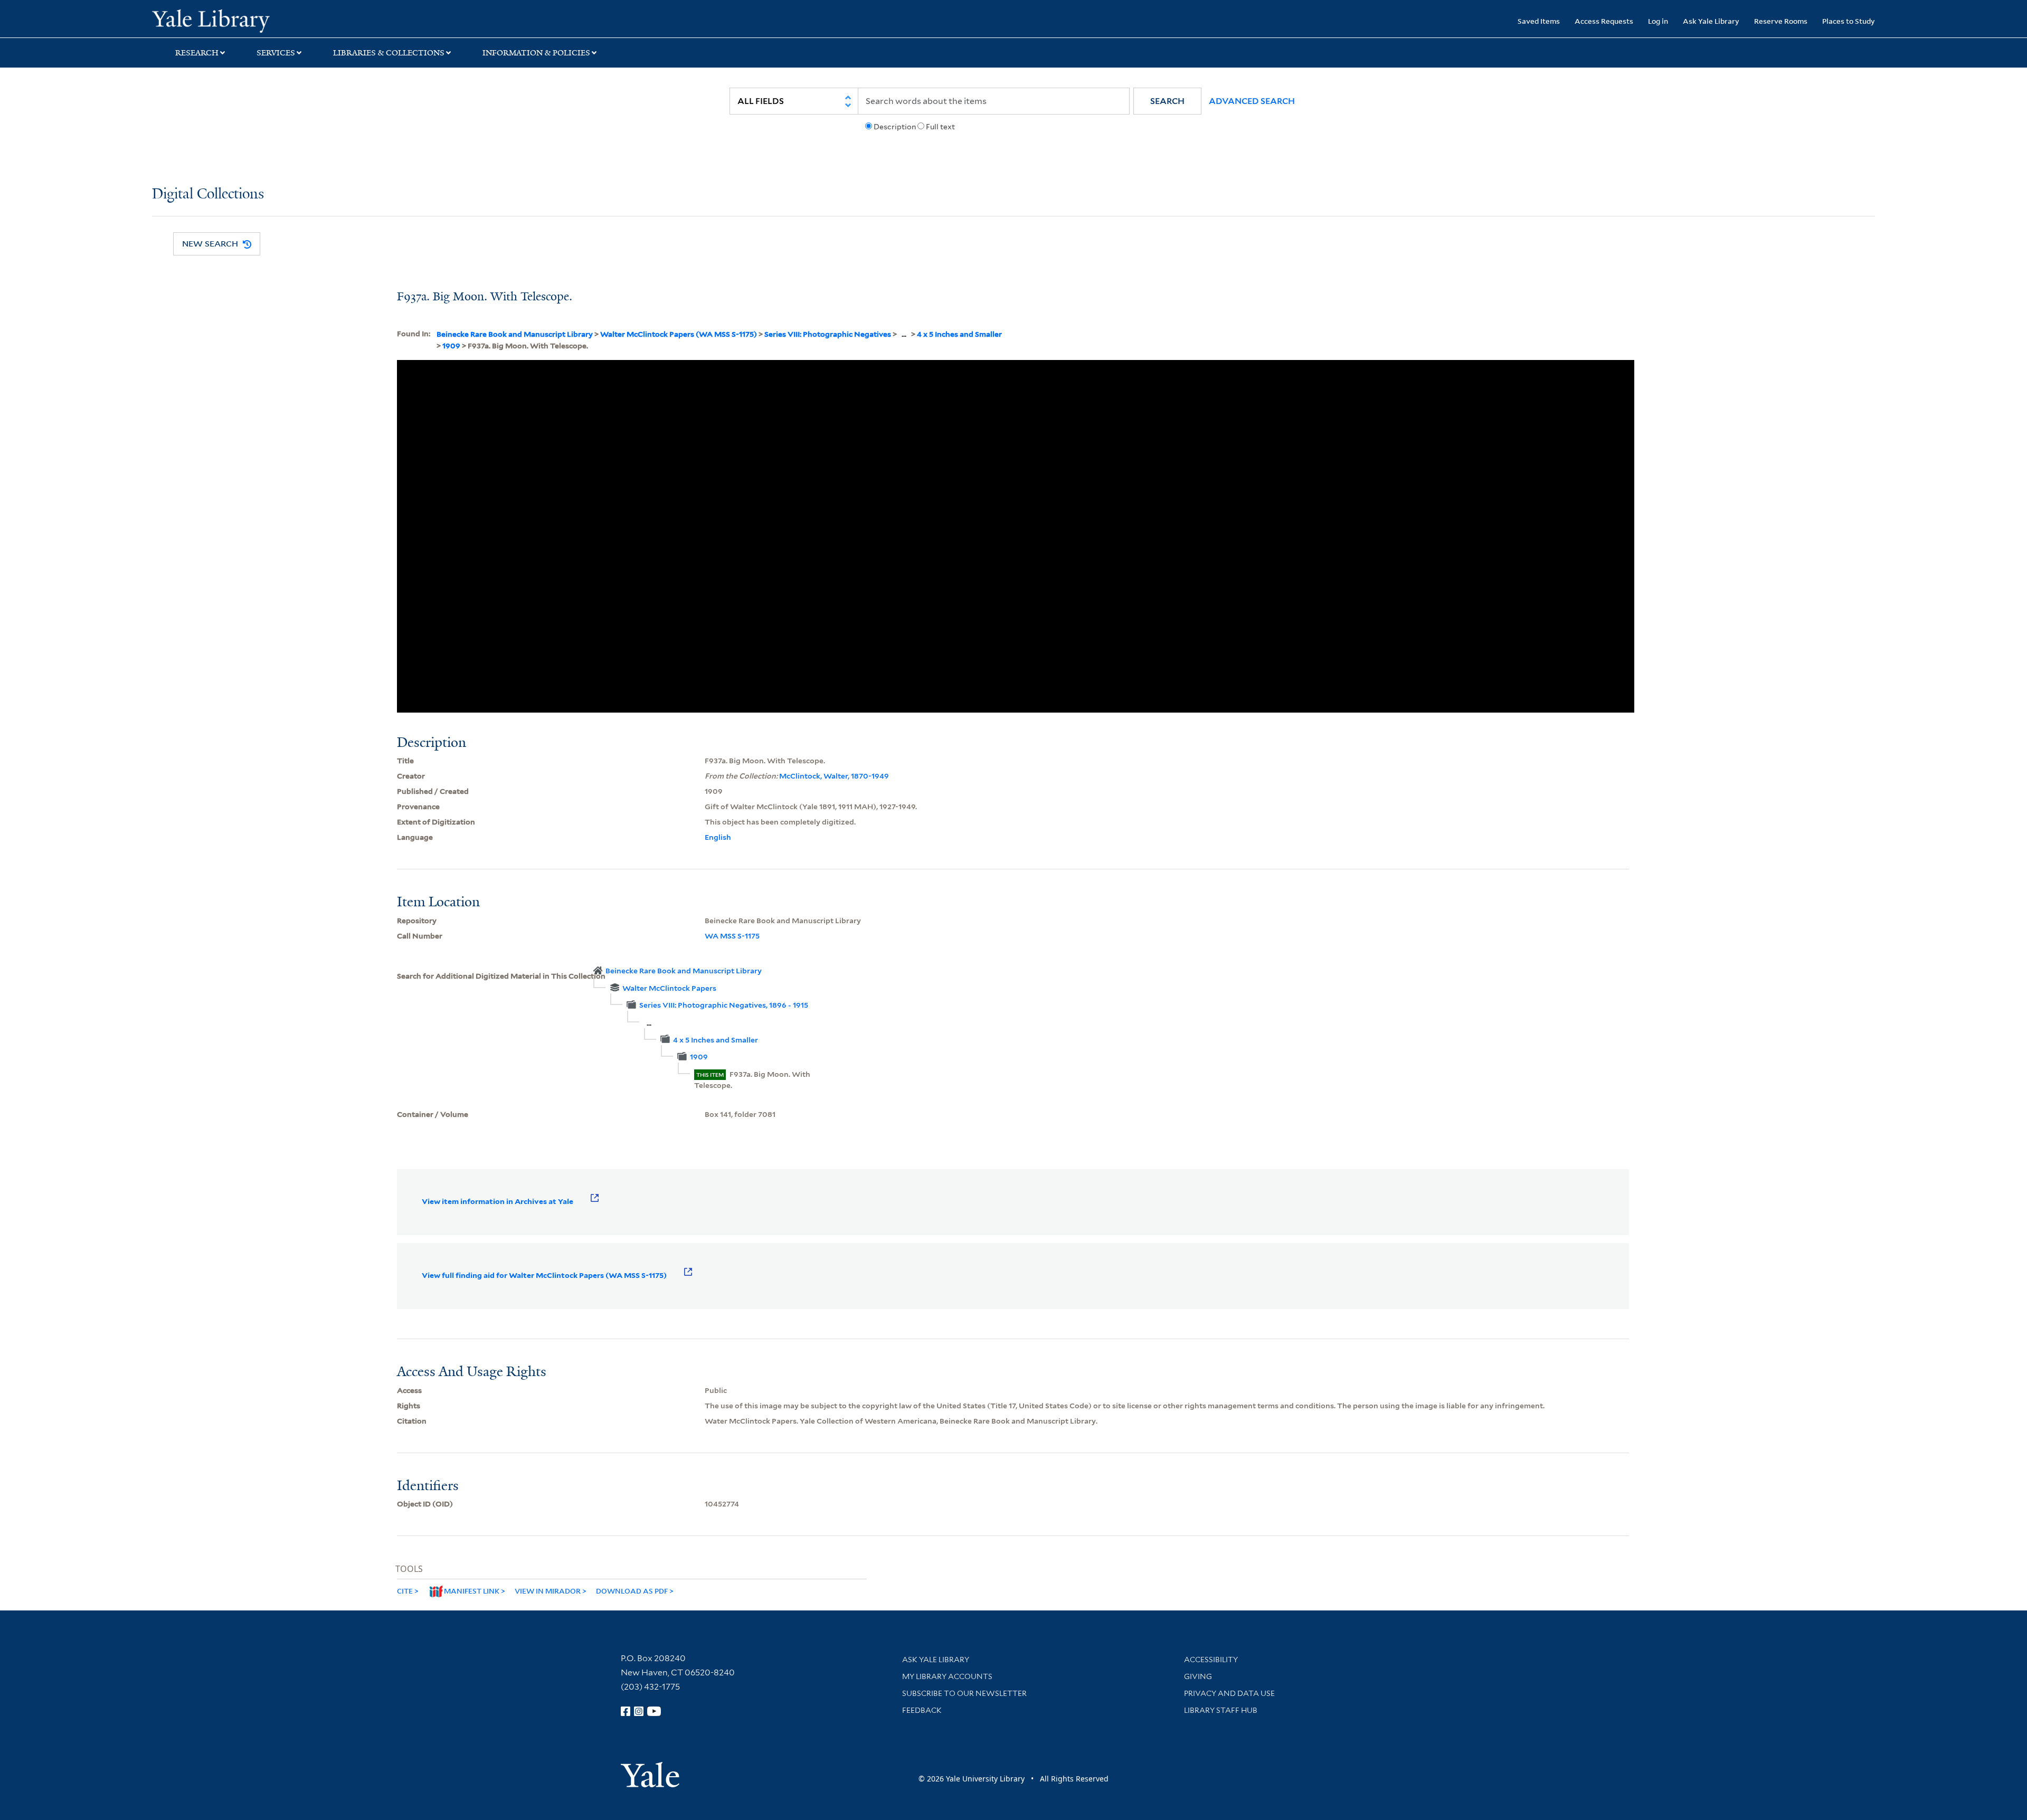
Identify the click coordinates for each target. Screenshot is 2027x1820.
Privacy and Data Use (1229, 1693)
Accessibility (1211, 1660)
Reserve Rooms (1781, 21)
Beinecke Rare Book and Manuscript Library (515, 334)
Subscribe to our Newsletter (964, 1693)
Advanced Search (1252, 101)
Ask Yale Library (1711, 21)
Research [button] (197, 53)
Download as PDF (632, 1591)
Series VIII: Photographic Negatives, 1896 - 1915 (724, 1005)
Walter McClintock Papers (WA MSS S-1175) (679, 334)
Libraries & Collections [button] (389, 53)
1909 (451, 346)
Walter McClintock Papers (669, 988)
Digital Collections (208, 195)
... (904, 334)
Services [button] (276, 53)
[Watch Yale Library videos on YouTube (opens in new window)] (654, 1711)
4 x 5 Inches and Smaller (959, 334)
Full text (940, 127)
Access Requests (1604, 21)
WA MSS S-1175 (732, 936)
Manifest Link (472, 1591)
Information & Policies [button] (536, 53)
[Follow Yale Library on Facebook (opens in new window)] (626, 1711)
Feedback (922, 1710)
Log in (1658, 21)
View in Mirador (548, 1591)
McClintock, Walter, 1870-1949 (834, 776)
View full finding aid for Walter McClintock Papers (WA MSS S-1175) (544, 1275)
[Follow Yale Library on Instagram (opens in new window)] (639, 1711)
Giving (1198, 1676)
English (718, 837)
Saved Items (1539, 21)
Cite (405, 1591)
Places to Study (1849, 21)
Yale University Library (281, 20)
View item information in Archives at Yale (498, 1201)
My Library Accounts (947, 1676)
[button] (1167, 101)
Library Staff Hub (1221, 1710)
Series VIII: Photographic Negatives (828, 334)
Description (895, 127)
